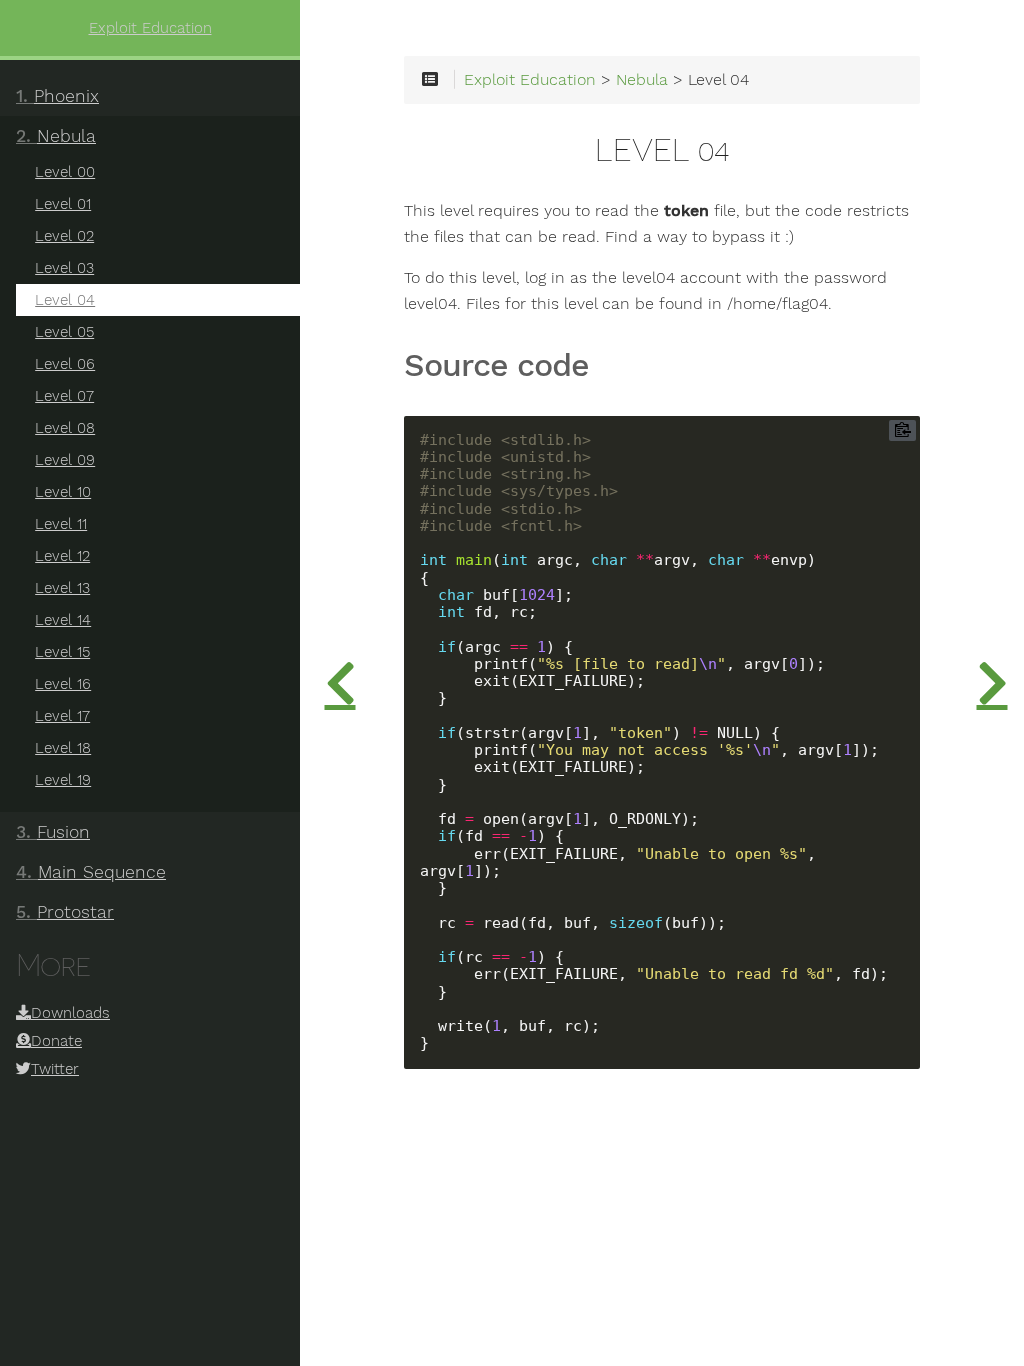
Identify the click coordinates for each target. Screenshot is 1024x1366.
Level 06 (65, 364)
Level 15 (62, 652)
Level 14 (63, 620)
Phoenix (57, 96)
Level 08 (65, 428)
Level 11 (61, 524)
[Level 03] (340, 683)
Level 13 (62, 588)
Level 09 (65, 460)
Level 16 (63, 684)
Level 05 (64, 332)
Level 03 (64, 268)
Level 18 (63, 748)
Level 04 (65, 300)
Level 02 (64, 236)
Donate (56, 1041)
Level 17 (62, 716)
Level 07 (64, 396)
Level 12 (62, 556)
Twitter (55, 1069)
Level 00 (65, 172)
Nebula (56, 136)
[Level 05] (992, 683)
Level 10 (63, 492)
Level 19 (63, 780)
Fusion (53, 832)
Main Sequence (91, 872)
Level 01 (63, 204)
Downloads (70, 1013)
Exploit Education (150, 28)
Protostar (65, 912)
